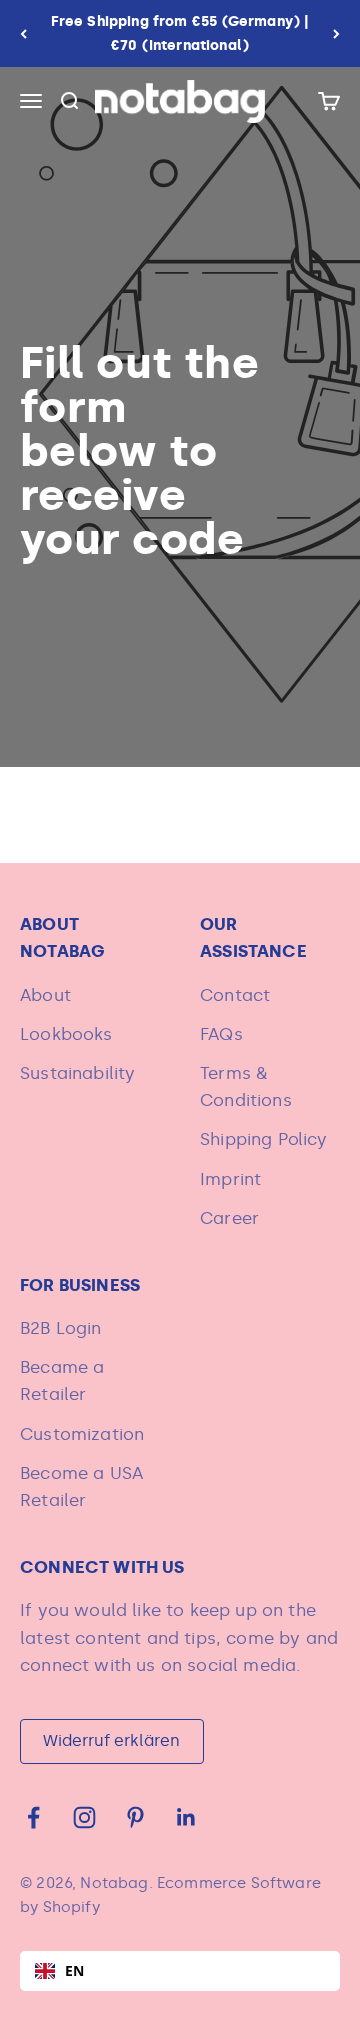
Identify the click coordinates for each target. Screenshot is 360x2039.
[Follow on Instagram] (84, 1817)
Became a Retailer (62, 1380)
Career (229, 1218)
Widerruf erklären (111, 1740)
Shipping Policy (264, 1139)
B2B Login (61, 1328)
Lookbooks (66, 1034)
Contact (235, 995)
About (45, 995)
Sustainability (77, 1073)
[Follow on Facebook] (33, 1817)
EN (74, 1970)
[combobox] (180, 1971)
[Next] (336, 34)
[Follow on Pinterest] (135, 1817)
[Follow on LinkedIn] (186, 1817)
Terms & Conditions (246, 1086)
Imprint (230, 1179)
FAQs (221, 1034)
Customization (82, 1434)
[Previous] (23, 34)
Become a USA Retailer (81, 1486)
